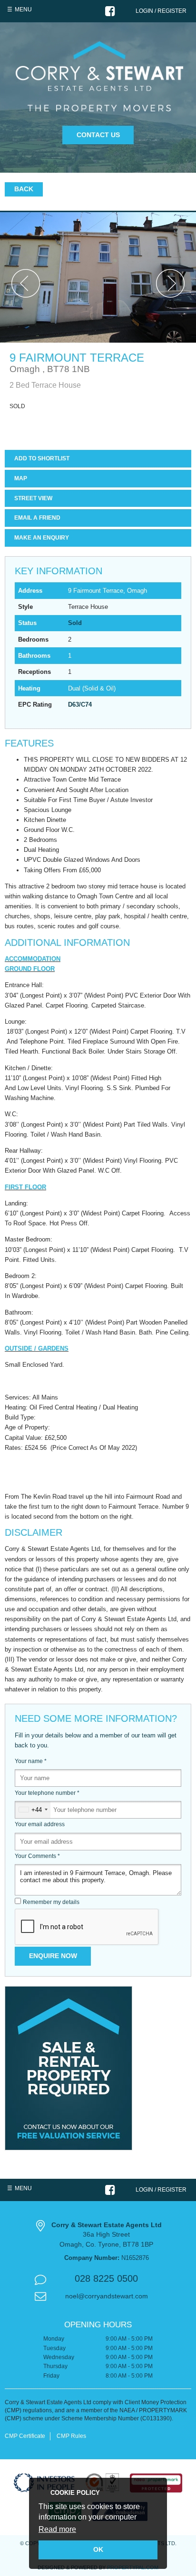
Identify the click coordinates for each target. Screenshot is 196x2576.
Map (21, 478)
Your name (31, 1761)
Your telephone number (47, 1793)
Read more (57, 2529)
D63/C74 (80, 705)
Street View (33, 498)
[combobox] (33, 1810)
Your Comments (37, 1856)
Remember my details (51, 1902)
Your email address (40, 1824)
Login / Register (161, 11)
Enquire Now (53, 1956)
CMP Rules (71, 2436)
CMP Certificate (25, 2436)
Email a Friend (37, 518)
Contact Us (98, 135)
